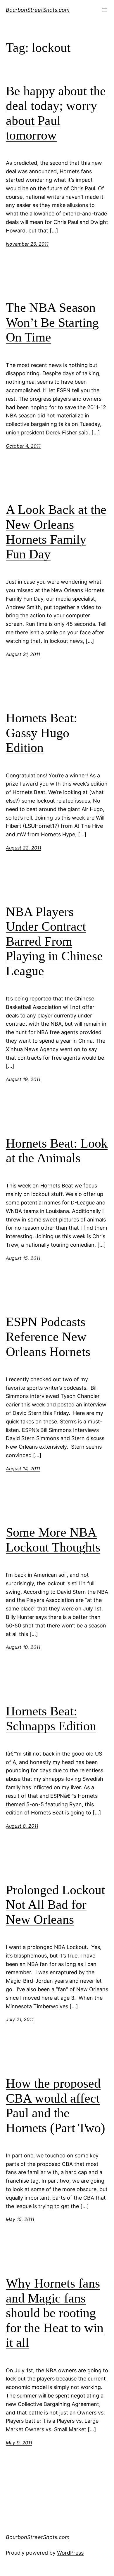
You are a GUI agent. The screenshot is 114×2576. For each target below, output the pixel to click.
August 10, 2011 (23, 1647)
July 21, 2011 (20, 2019)
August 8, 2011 (22, 1826)
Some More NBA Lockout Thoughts (53, 1540)
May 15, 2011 (20, 2219)
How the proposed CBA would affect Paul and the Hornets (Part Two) (56, 2106)
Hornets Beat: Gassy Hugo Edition (42, 733)
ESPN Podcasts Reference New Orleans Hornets (48, 1337)
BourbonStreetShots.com (38, 10)
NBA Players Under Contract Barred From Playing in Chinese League (54, 941)
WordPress (70, 2553)
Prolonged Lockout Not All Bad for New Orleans (55, 1905)
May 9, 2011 (19, 2443)
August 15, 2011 (23, 1258)
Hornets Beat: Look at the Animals (57, 1151)
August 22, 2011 (24, 848)
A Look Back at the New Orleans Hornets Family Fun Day (56, 532)
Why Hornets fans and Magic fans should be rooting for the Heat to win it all (55, 2313)
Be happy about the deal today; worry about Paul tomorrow (56, 113)
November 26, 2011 (27, 244)
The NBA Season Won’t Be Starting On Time (52, 322)
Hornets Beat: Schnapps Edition (51, 1719)
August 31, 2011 (23, 654)
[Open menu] (105, 10)
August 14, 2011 (23, 1469)
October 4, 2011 (23, 446)
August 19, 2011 (23, 1079)
